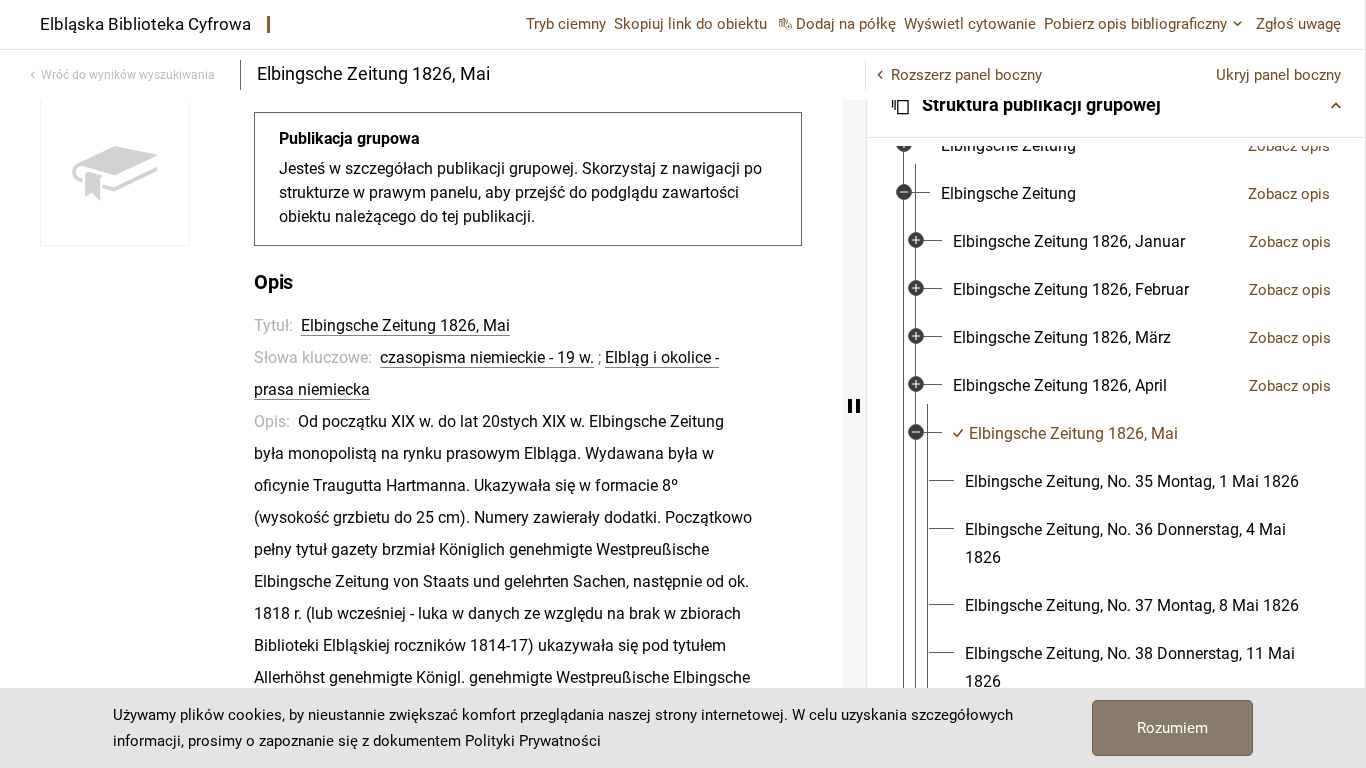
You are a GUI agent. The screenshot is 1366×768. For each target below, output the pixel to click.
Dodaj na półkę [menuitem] (846, 24)
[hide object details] (854, 406)
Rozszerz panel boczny (966, 75)
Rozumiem (1172, 728)
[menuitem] (1008, 146)
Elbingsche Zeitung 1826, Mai (405, 325)
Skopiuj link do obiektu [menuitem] (690, 24)
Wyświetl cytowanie (970, 24)
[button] (1116, 105)
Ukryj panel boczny (1278, 75)
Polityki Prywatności (533, 741)
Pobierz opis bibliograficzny (1135, 24)
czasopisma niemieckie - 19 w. (487, 357)
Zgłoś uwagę (1298, 24)
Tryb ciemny (566, 24)
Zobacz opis (1289, 146)
